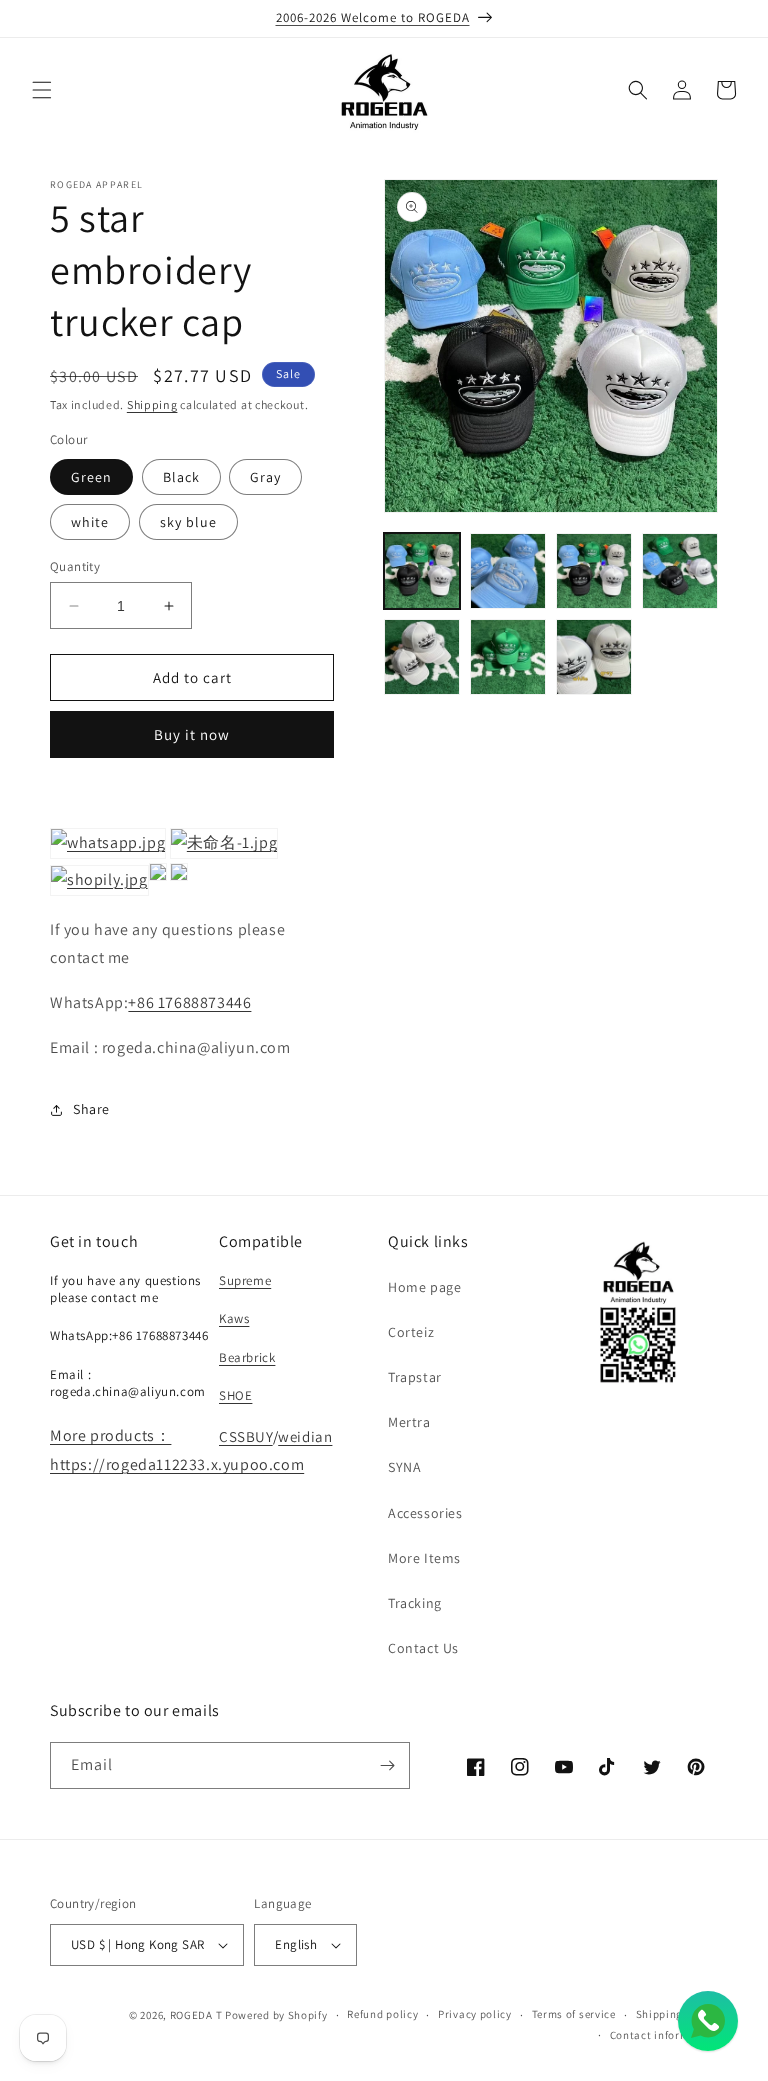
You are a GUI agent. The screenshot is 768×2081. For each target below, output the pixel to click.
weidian (305, 1436)
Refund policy (382, 2014)
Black (181, 477)
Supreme (245, 1280)
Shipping (152, 404)
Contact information (664, 2035)
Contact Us (423, 1648)
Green (91, 477)
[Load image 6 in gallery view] (508, 657)
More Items (424, 1558)
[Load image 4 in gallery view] (680, 571)
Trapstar (415, 1377)
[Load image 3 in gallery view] (594, 571)
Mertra (409, 1422)
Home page (424, 1287)
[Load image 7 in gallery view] (594, 657)
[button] (42, 90)
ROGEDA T (196, 2015)
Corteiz (411, 1332)
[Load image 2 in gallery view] (508, 571)
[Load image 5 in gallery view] (422, 657)
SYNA (404, 1467)
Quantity (75, 566)
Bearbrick (247, 1357)
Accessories (425, 1513)
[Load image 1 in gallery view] (422, 571)
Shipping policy (677, 2014)
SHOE (235, 1395)
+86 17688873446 (189, 1002)
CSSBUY (246, 1436)
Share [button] (91, 1109)
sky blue (188, 522)
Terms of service (574, 2014)
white (90, 522)
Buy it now (192, 734)
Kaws (234, 1318)
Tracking (415, 1603)
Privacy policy (475, 2014)
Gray (265, 477)
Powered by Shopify (276, 2015)
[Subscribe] (387, 1765)
